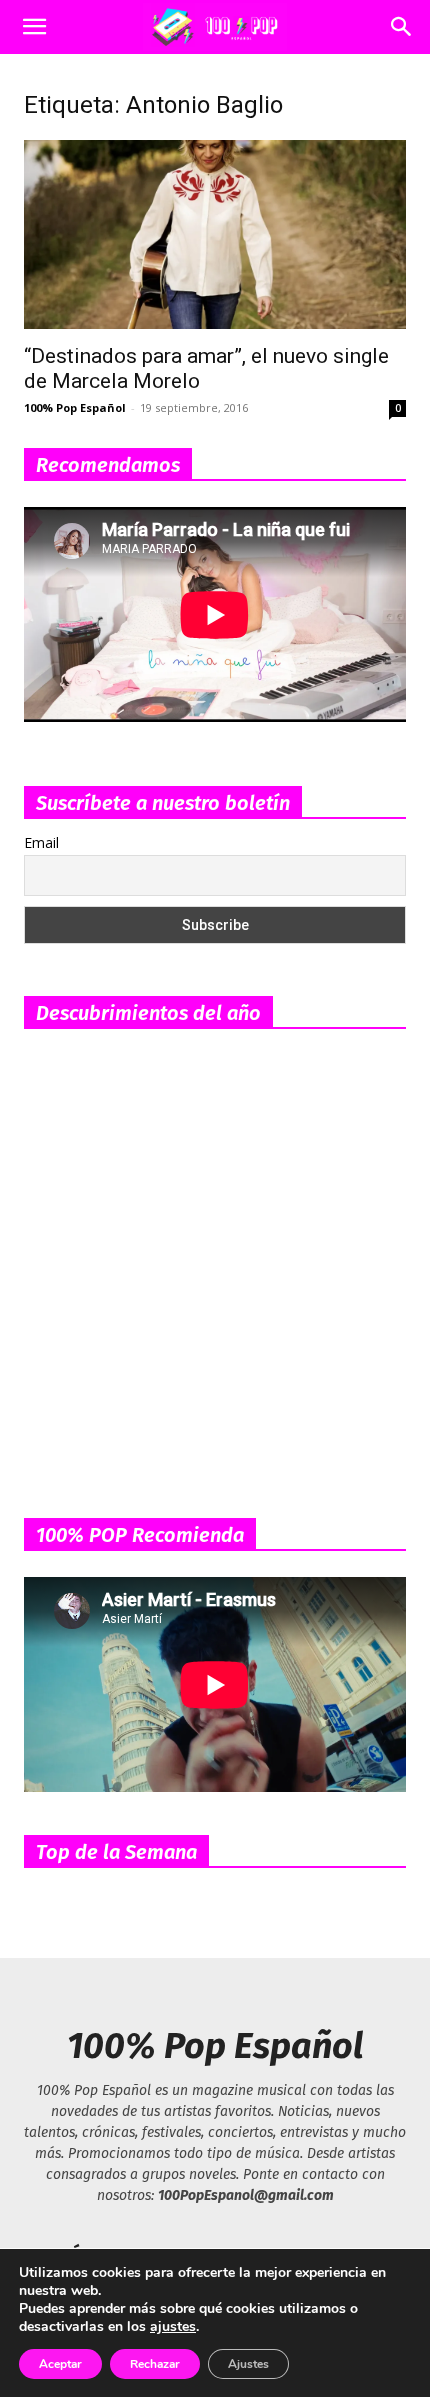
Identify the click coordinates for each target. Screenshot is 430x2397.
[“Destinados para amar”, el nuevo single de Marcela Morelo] (215, 234)
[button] (34, 27)
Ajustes (248, 2364)
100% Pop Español (75, 407)
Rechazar (155, 2364)
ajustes (173, 2327)
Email (41, 842)
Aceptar (60, 2364)
